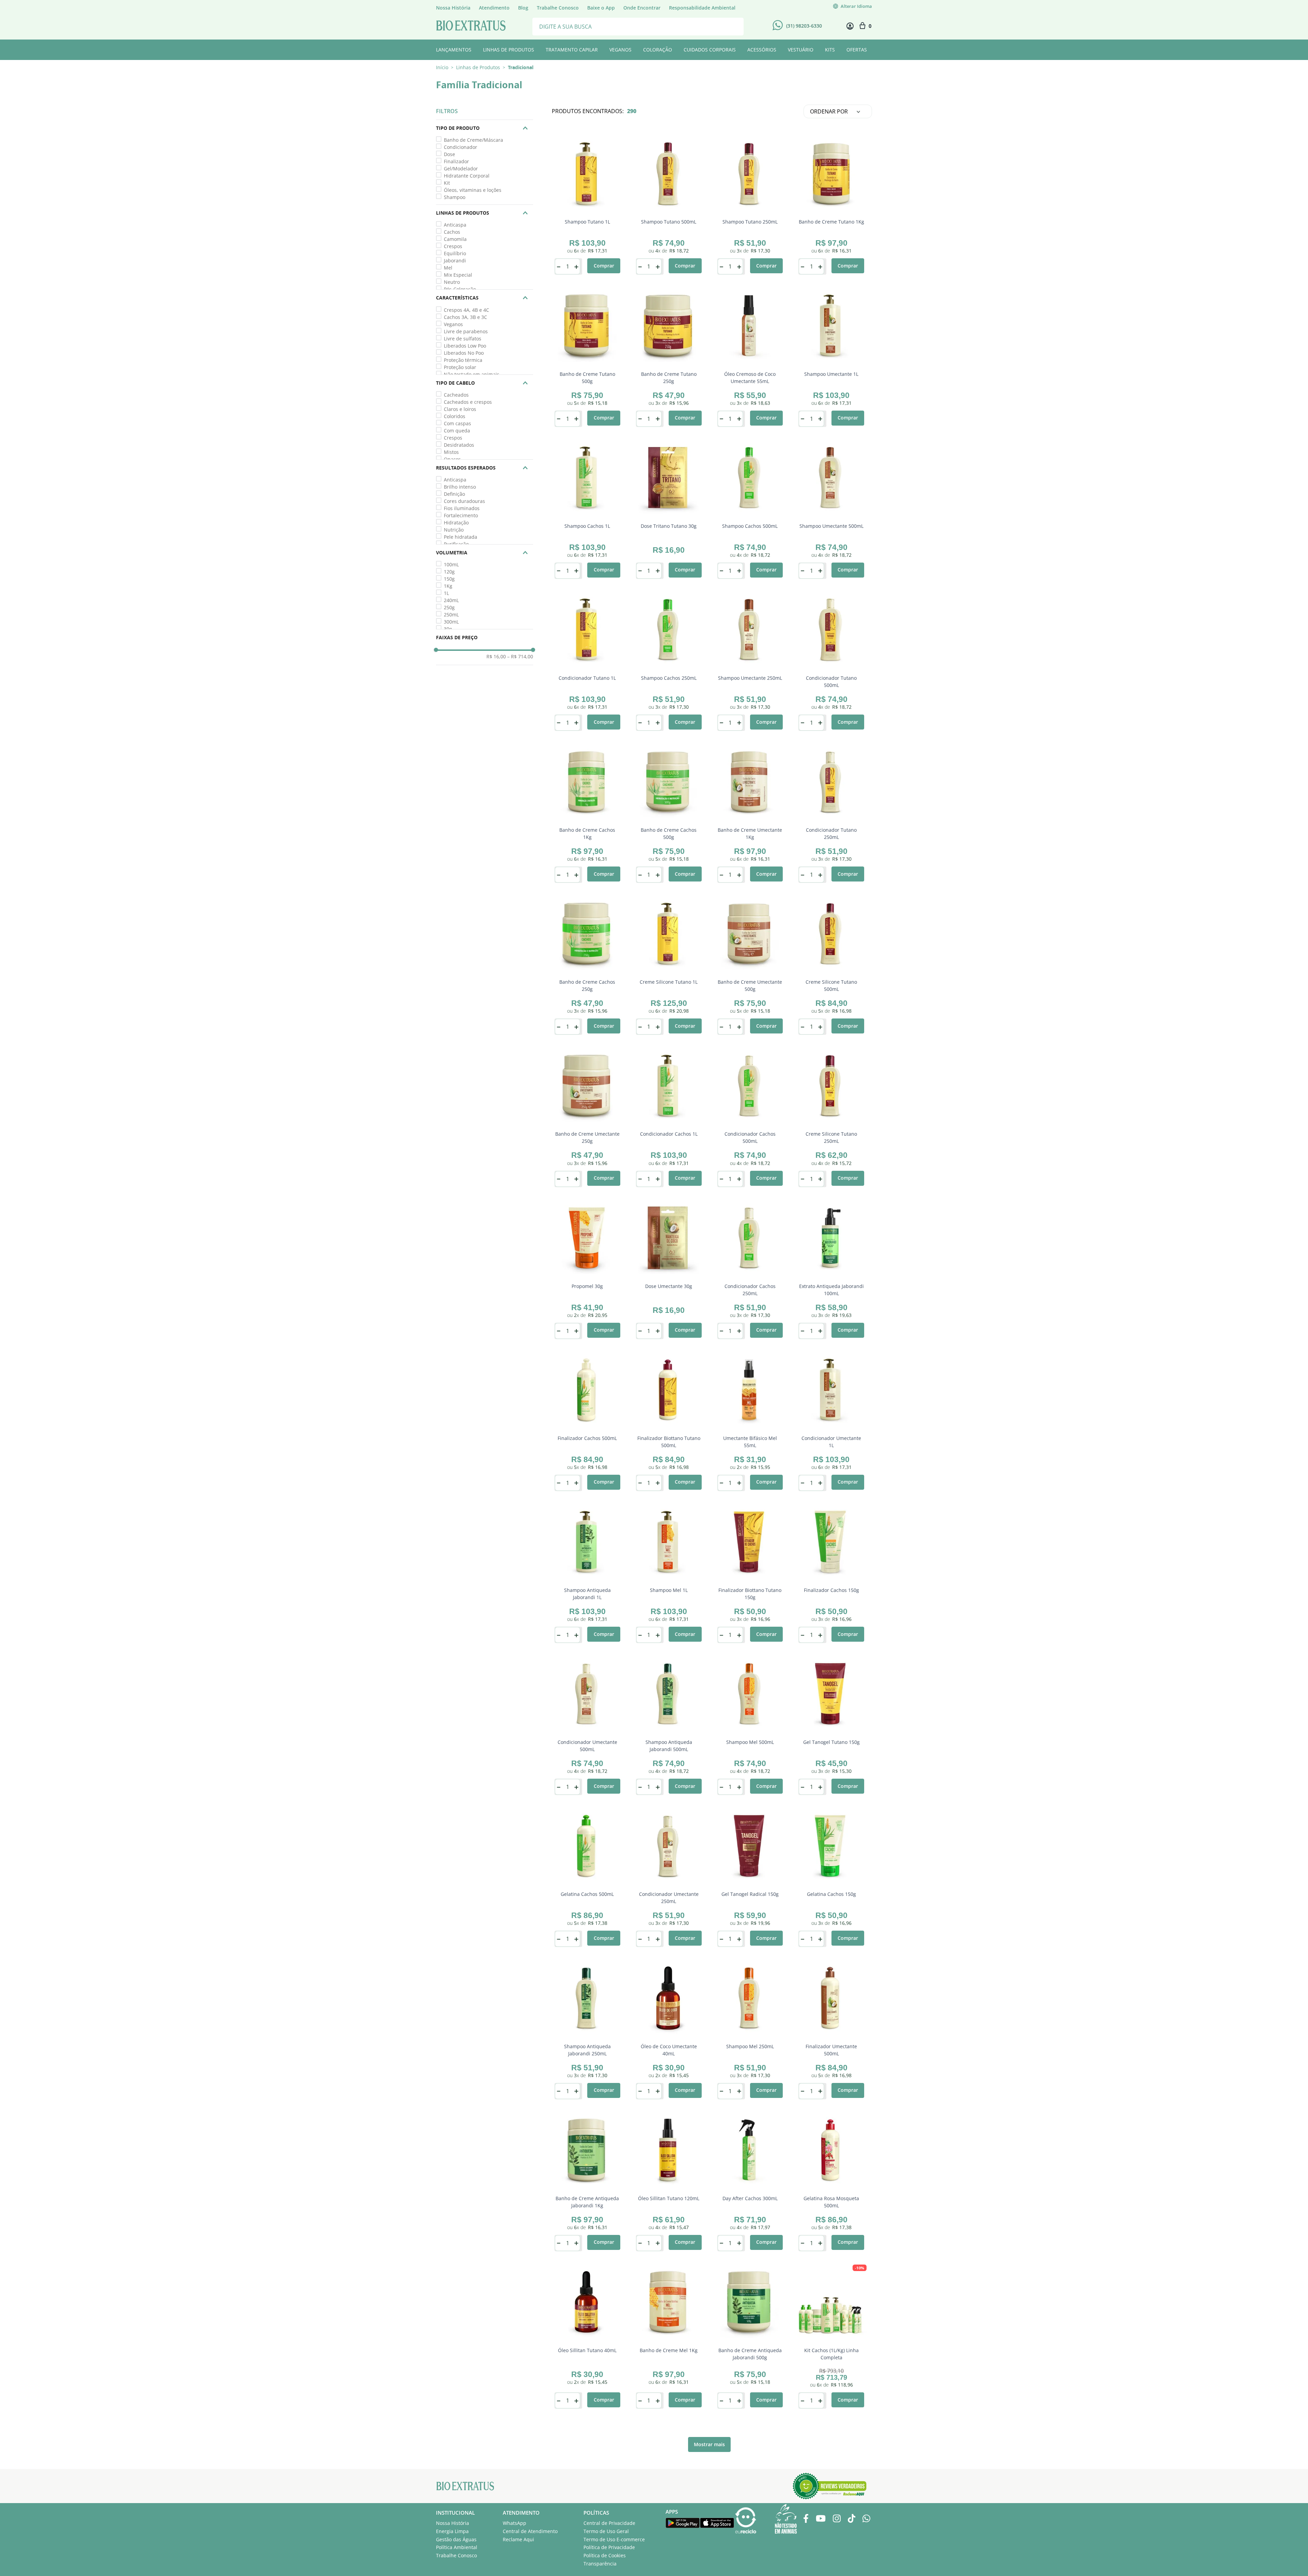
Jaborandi (455, 260)
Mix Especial (458, 275)
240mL (451, 600)
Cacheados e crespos (468, 402)
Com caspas (457, 423)
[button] (485, 128)
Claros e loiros (460, 409)
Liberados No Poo (464, 353)
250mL (451, 615)
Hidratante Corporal (467, 176)
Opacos (452, 459)
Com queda (457, 431)
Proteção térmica (463, 360)
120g (449, 572)
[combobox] (638, 26)
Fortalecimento (461, 515)
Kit (447, 183)
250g (449, 607)
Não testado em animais (472, 374)
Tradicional (521, 67)
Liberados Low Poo (465, 346)
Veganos (453, 324)
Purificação (456, 544)
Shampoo (455, 197)
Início (442, 67)
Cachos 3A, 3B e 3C (465, 317)
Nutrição (454, 530)
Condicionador (461, 147)
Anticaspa (455, 225)
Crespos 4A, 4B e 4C (466, 310)
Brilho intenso (460, 487)
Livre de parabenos (466, 331)
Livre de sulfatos (463, 339)
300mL (451, 622)
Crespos (453, 246)
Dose (449, 154)
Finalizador (456, 161)
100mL (451, 564)
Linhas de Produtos (478, 67)
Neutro (452, 282)
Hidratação (456, 523)
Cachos (452, 232)
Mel (448, 268)
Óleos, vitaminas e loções (473, 190)
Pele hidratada (461, 537)
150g (449, 579)
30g (448, 629)
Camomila (455, 239)
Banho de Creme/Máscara (473, 140)
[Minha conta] (850, 26)
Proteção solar (460, 367)
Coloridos (455, 416)
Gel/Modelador (461, 168)
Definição (454, 494)
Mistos (451, 452)
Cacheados (456, 395)
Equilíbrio (455, 253)
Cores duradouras (464, 501)
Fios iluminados (462, 508)
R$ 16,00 (496, 657)
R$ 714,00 (520, 657)
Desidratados (459, 445)
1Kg (448, 586)
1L (446, 593)
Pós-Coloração (460, 289)
